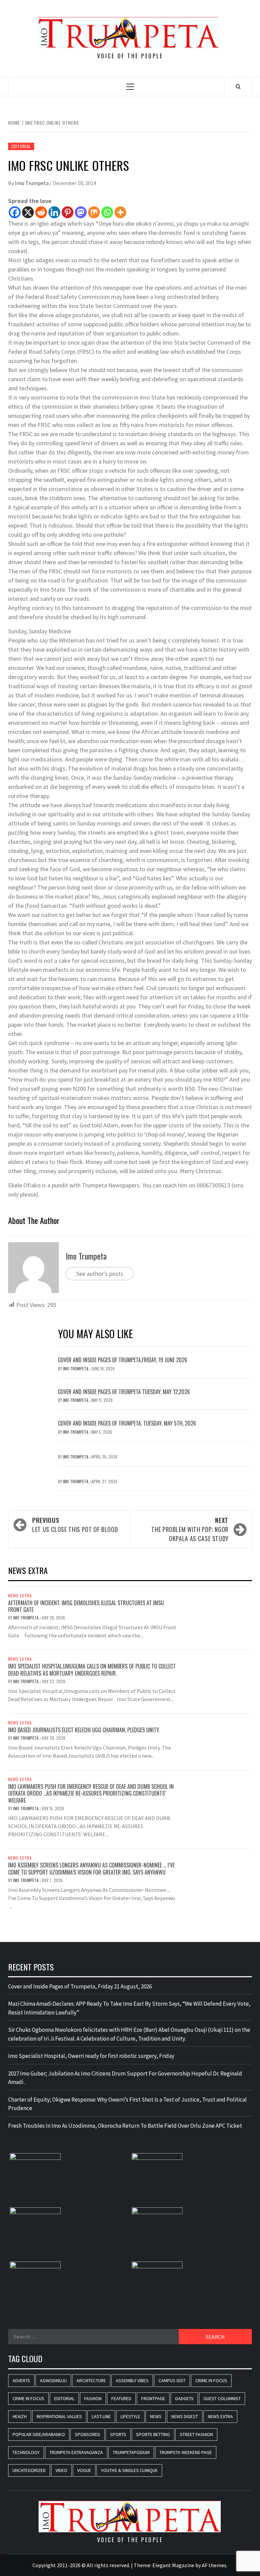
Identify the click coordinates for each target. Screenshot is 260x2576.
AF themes (214, 2565)
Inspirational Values (59, 2416)
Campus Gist (172, 2380)
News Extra (20, 1596)
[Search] (238, 86)
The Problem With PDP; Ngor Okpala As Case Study (190, 1529)
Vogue (84, 2470)
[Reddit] (41, 212)
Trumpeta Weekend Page (186, 2452)
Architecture (91, 2380)
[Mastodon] (81, 212)
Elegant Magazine (173, 2565)
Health (20, 2416)
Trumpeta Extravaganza (76, 2452)
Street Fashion (196, 2434)
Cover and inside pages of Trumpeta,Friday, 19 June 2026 (123, 1360)
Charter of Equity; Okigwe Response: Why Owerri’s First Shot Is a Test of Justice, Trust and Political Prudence (127, 2104)
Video (61, 2470)
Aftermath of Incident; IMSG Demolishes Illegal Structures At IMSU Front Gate (86, 1606)
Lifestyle (130, 2416)
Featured (121, 2398)
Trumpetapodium (131, 2452)
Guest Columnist (222, 2398)
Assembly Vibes (132, 2380)
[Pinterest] (68, 212)
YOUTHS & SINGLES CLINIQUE (129, 2470)
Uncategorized (29, 2470)
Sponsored (88, 2434)
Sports (118, 2434)
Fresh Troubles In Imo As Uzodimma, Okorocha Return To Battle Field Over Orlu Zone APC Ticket (125, 2126)
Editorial (21, 146)
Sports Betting (153, 2434)
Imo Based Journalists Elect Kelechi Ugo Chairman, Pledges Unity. (84, 1730)
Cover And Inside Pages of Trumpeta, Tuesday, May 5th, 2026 (127, 1423)
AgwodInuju (53, 2380)
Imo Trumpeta (32, 183)
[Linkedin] (54, 212)
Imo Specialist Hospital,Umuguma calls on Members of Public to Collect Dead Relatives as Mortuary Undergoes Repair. (92, 1670)
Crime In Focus (211, 2380)
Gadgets (184, 2398)
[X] (28, 212)
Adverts (21, 2380)
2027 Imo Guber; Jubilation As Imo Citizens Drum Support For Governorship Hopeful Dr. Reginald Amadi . (125, 2078)
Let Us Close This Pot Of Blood (75, 1525)
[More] (120, 212)
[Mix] (94, 212)
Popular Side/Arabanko (39, 2434)
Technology (26, 2452)
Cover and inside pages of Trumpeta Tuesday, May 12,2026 (124, 1392)
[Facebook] (15, 212)
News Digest (185, 2416)
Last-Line (101, 2416)
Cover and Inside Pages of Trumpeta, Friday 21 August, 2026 (80, 1986)
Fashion (93, 2398)
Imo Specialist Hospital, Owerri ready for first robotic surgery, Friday (91, 2056)
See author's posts (100, 1274)
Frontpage (153, 2398)
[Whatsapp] (107, 212)
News (156, 2416)
